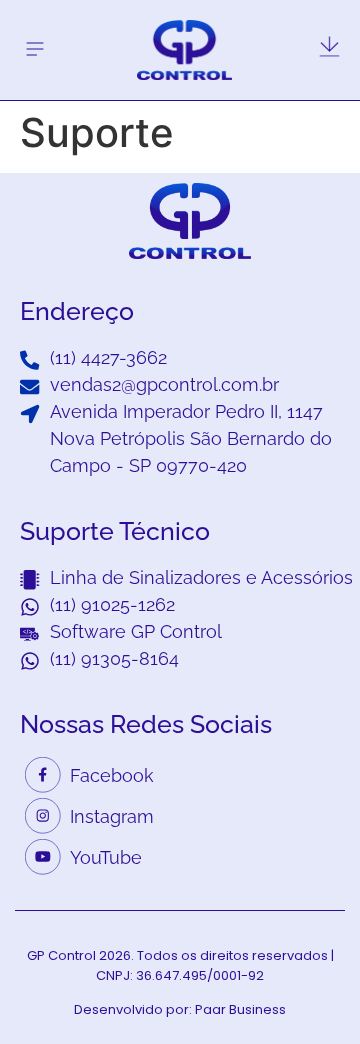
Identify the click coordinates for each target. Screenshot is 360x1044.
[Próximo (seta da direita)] (325, 522)
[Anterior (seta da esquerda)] (35, 522)
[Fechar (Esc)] (294, 22)
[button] (34, 49)
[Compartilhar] (338, 22)
